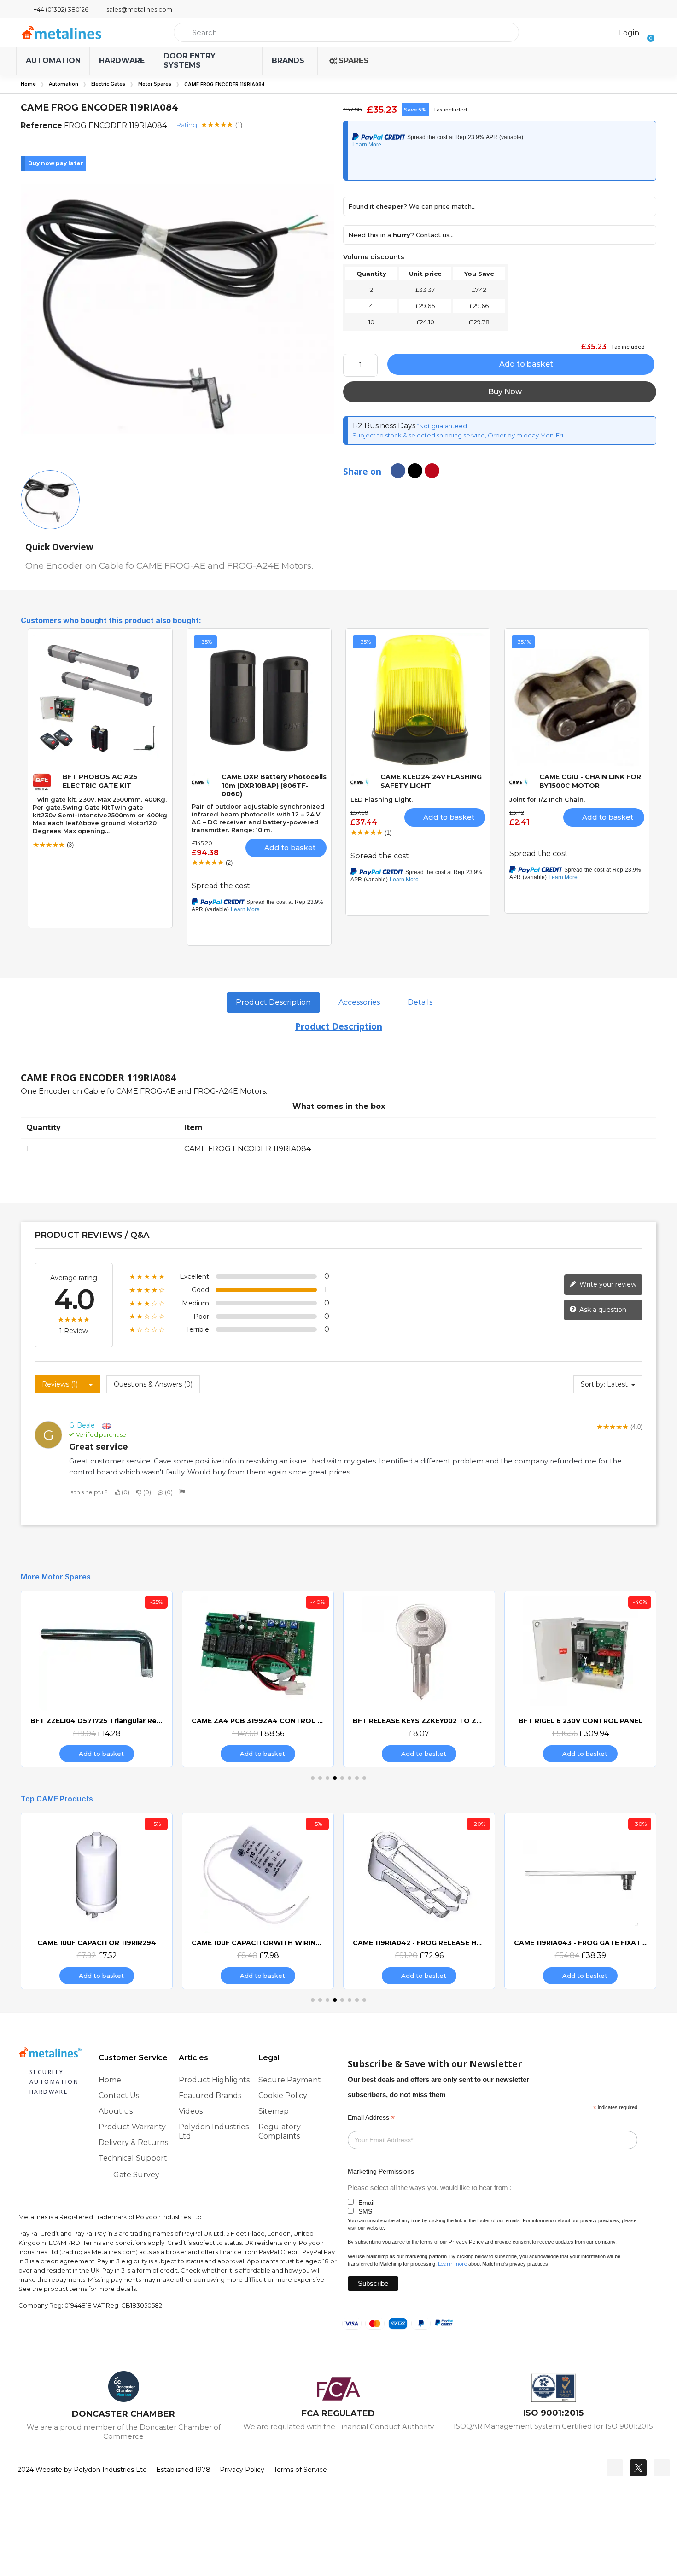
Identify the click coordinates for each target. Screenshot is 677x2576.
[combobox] (346, 32)
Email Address (371, 2118)
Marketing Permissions (381, 2171)
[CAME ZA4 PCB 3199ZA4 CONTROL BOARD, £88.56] (258, 1679)
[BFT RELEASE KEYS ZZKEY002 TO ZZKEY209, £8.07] (419, 1679)
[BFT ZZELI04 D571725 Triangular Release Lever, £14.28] (97, 1679)
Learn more (452, 2264)
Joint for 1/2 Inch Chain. (547, 799)
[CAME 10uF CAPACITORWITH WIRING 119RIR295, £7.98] (258, 1901)
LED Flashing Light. (382, 799)
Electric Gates (108, 84)
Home (28, 84)
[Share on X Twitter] (415, 471)
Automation (64, 84)
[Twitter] (638, 2468)
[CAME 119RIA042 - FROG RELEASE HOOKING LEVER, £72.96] (419, 1901)
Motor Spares (155, 84)
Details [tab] (420, 1002)
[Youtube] (662, 2468)
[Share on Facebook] (398, 471)
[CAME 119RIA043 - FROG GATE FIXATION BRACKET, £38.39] (580, 1901)
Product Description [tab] (273, 1002)
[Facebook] (615, 2468)
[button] (648, 32)
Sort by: (593, 1384)
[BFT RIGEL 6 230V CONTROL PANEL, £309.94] (580, 1679)
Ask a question (602, 1309)
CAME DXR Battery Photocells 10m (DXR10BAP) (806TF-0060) (274, 785)
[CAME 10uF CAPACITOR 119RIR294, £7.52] (97, 1901)
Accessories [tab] (359, 1002)
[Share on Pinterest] (432, 471)
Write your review (607, 1284)
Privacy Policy (466, 2242)
